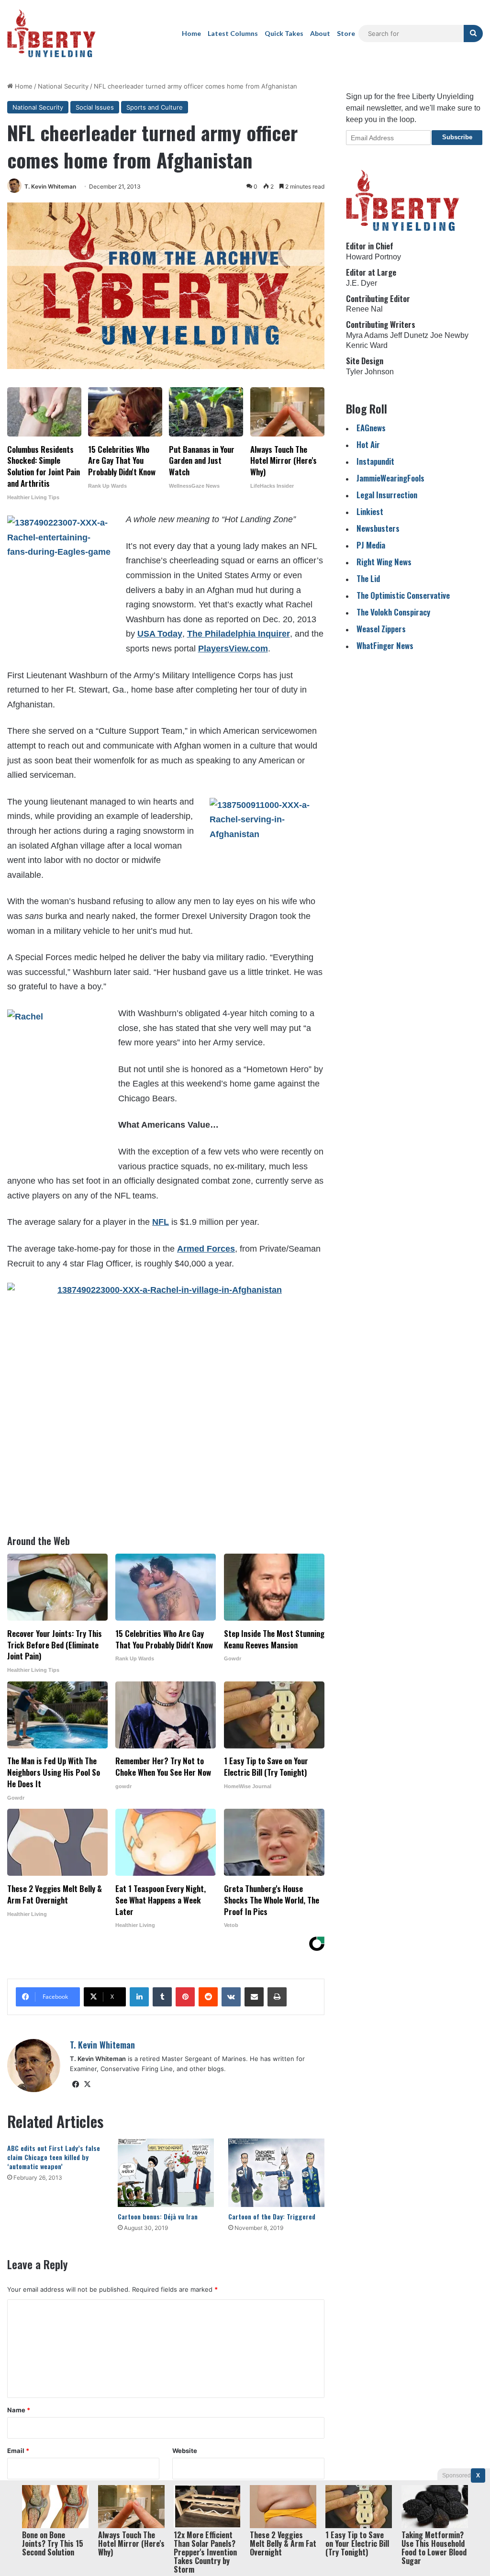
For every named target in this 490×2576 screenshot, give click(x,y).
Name (19, 2410)
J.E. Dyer (362, 283)
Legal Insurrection (387, 495)
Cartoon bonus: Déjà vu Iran (158, 2216)
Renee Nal (364, 309)
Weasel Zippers (381, 629)
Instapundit (375, 461)
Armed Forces (206, 1249)
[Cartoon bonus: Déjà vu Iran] (166, 2173)
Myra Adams (367, 335)
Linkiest (370, 511)
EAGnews (371, 428)
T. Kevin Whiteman (50, 186)
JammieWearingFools (390, 478)
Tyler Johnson (370, 372)
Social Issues (95, 107)
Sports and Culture (155, 107)
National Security (63, 86)
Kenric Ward (367, 345)
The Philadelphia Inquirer (239, 634)
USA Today (160, 634)
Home (191, 33)
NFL (161, 1222)
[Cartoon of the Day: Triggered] (276, 2173)
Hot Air (368, 444)
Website (185, 2451)
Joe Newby (449, 335)
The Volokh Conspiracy (393, 612)
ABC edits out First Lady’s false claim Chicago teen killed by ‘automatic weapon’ (54, 2157)
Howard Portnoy (373, 257)
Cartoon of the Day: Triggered (272, 2216)
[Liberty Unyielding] (51, 34)
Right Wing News (384, 562)
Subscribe (457, 137)
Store (346, 33)
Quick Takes (284, 33)
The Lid (368, 578)
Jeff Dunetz (409, 335)
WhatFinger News (385, 645)
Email (18, 2451)
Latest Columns (233, 33)
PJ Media (371, 545)
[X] (87, 2084)
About (320, 33)
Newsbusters (378, 528)
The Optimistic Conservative (403, 595)
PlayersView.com (233, 649)
